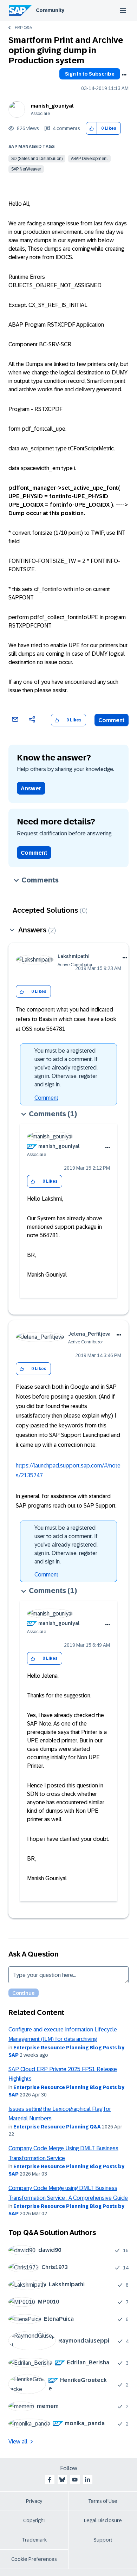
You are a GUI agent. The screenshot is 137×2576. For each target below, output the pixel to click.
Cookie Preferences (34, 2559)
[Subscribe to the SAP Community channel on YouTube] (75, 2480)
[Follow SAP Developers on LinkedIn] (87, 2480)
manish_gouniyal (52, 106)
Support (103, 2540)
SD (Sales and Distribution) (37, 159)
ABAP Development (89, 159)
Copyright (34, 2520)
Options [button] (124, 75)
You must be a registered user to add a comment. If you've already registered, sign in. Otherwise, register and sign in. (66, 1068)
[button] (92, 129)
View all (18, 2442)
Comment (112, 720)
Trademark (34, 2540)
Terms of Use (103, 2501)
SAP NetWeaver (26, 169)
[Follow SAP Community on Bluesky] (62, 2480)
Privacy (34, 2501)
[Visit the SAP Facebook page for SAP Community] (50, 2480)
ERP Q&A (23, 28)
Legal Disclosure (103, 2520)
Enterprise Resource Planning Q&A (57, 2127)
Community (50, 10)
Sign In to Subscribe (90, 74)
